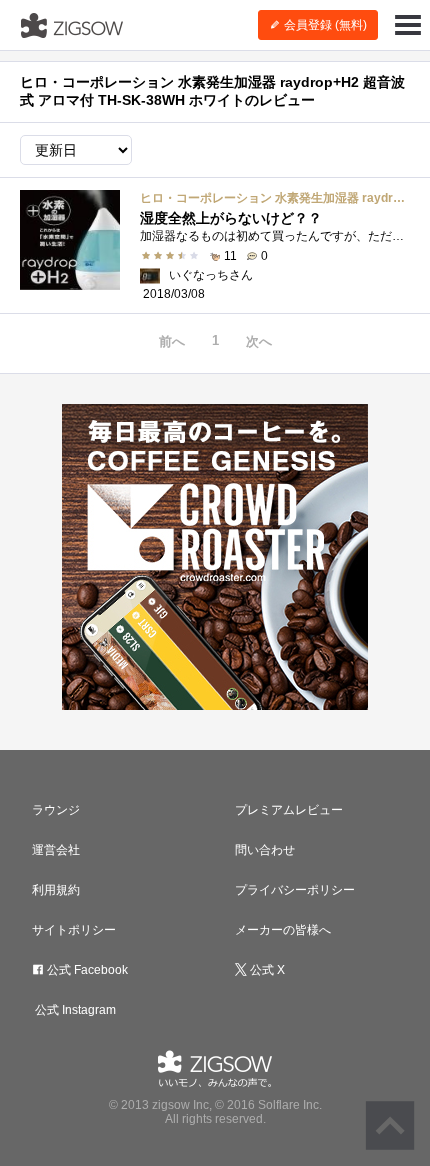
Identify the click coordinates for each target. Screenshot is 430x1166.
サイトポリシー (74, 930)
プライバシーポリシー (295, 890)
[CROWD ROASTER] (215, 557)
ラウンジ (56, 810)
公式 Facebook (86, 970)
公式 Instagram (74, 1010)
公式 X (266, 970)
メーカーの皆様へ (283, 930)
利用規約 (56, 890)
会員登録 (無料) (324, 25)
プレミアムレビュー (289, 810)
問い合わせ (265, 850)
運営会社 (56, 850)
